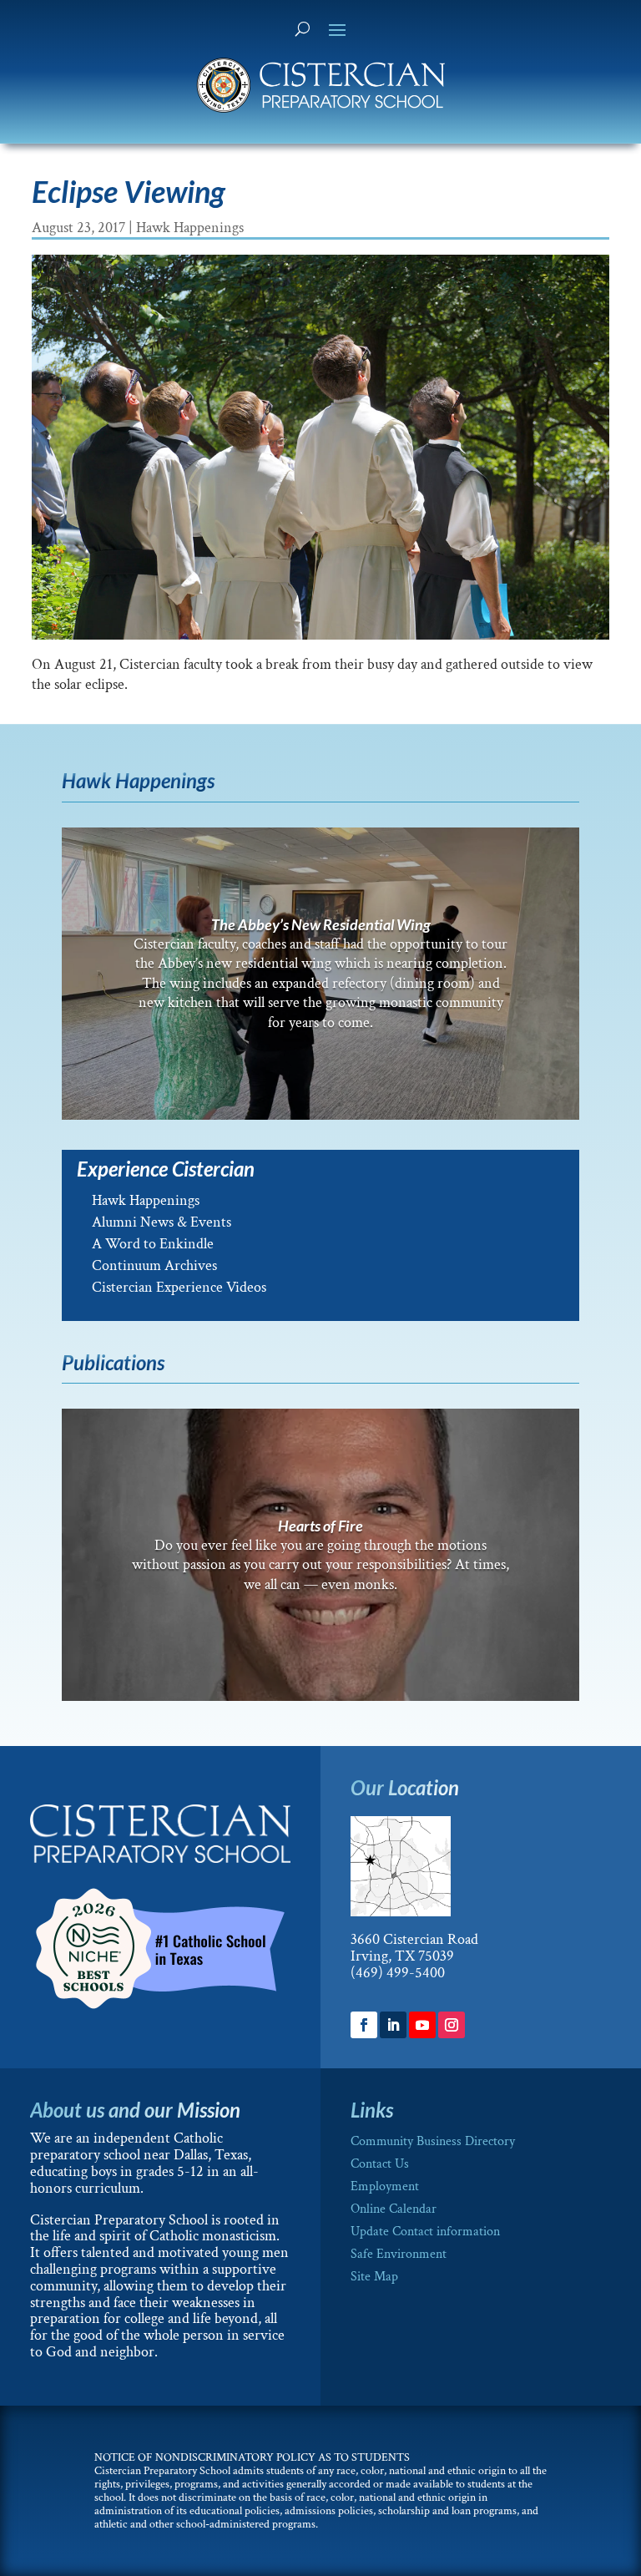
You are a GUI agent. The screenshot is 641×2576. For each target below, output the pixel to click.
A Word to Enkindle (153, 1244)
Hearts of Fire (320, 1526)
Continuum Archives (154, 1265)
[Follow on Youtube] (422, 2025)
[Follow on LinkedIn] (393, 2025)
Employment (385, 2186)
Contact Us (380, 2164)
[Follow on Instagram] (452, 2025)
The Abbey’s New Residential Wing (321, 924)
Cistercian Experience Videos (179, 1287)
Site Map (374, 2277)
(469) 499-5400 (398, 1973)
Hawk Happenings (190, 228)
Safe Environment (399, 2254)
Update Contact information (425, 2232)
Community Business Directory (433, 2141)
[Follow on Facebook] (364, 2025)
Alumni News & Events (162, 1222)
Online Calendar (394, 2209)
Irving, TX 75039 (402, 1956)
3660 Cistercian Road (414, 1939)
